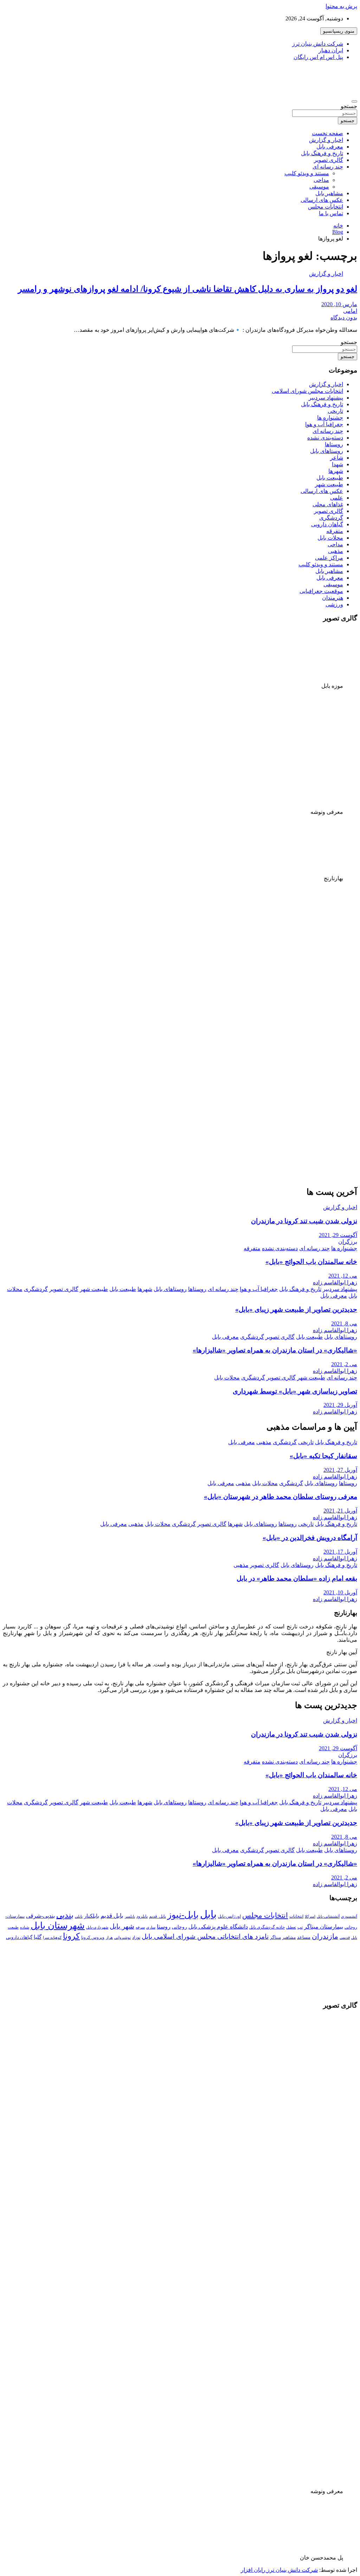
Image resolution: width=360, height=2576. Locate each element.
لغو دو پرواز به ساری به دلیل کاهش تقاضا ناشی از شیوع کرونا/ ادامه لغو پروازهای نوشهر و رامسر (188, 289)
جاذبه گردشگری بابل (267, 1927)
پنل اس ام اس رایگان (318, 57)
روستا (164, 1927)
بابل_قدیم (157, 1916)
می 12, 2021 (343, 1276)
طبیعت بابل (330, 478)
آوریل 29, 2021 (340, 1405)
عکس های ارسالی (322, 200)
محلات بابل (330, 538)
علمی (337, 498)
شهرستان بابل (58, 1926)
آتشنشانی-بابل (328, 1916)
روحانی (179, 1927)
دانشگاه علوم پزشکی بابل (218, 1927)
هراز (109, 1938)
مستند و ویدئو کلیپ (307, 173)
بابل (208, 1914)
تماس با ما (331, 213)
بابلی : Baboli (333, 72)
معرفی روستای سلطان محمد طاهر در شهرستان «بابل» (281, 1497)
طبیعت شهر (329, 484)
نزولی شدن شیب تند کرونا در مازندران (304, 1221)
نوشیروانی (123, 1938)
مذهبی (336, 551)
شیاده (25, 1927)
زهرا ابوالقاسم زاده (335, 1282)
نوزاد (136, 1937)
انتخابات (296, 1916)
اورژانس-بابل (229, 1916)
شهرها (336, 471)
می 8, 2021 (344, 1323)
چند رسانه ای (328, 167)
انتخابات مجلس (326, 207)
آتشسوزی (349, 1916)
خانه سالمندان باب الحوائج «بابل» (311, 1262)
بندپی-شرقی (40, 1916)
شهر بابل (122, 1926)
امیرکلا (310, 1916)
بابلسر (130, 1916)
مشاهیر (289, 1937)
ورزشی (334, 604)
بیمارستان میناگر (324, 1927)
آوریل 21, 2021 (340, 1511)
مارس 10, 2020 (339, 304)
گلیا (38, 1937)
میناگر (275, 1937)
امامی (350, 311)
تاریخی (335, 411)
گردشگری (331, 518)
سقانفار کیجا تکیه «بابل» (323, 1456)
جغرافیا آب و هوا (324, 424)
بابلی (79, 1916)
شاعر (337, 458)
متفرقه (335, 531)
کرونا (71, 1936)
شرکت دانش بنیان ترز (318, 44)
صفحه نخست (327, 133)
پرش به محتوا (341, 6)
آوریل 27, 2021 (340, 1470)
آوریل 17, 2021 (340, 1552)
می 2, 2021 (344, 1364)
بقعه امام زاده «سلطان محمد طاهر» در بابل (297, 1578)
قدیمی (345, 1938)
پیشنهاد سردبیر (326, 398)
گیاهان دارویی (327, 524)
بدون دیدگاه (344, 318)
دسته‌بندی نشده (325, 438)
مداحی (321, 180)
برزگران (348, 1242)
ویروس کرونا (93, 1937)
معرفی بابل (330, 147)
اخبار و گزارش (326, 140)
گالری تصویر (329, 160)
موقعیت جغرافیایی (321, 591)
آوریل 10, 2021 (340, 1592)
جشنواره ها (330, 418)
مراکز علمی (329, 558)
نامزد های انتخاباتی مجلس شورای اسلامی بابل (205, 1936)
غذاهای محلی (328, 504)
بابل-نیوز (183, 1915)
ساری (151, 1927)
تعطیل (291, 1927)
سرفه (140, 1927)
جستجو (349, 106)
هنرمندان (333, 598)
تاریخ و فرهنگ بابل (322, 153)
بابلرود (142, 1916)
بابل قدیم (112, 1916)
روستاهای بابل (327, 451)
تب (300, 1927)
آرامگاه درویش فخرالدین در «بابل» (310, 1538)
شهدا (337, 464)
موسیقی (319, 187)
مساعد (304, 1937)
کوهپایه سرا (52, 1938)
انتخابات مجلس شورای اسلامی (307, 391)
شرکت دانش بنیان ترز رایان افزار (279, 2570)
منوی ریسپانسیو (339, 31)
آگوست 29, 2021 (338, 1235)
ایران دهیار (331, 50)
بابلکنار (92, 1916)
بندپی (65, 1915)
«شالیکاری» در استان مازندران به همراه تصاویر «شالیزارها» (275, 1350)
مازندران (325, 1936)
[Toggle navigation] (354, 101)
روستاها (334, 444)
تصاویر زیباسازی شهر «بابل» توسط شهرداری (295, 1391)
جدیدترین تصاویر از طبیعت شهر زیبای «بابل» (296, 1309)
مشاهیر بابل (329, 193)
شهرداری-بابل (97, 1927)
